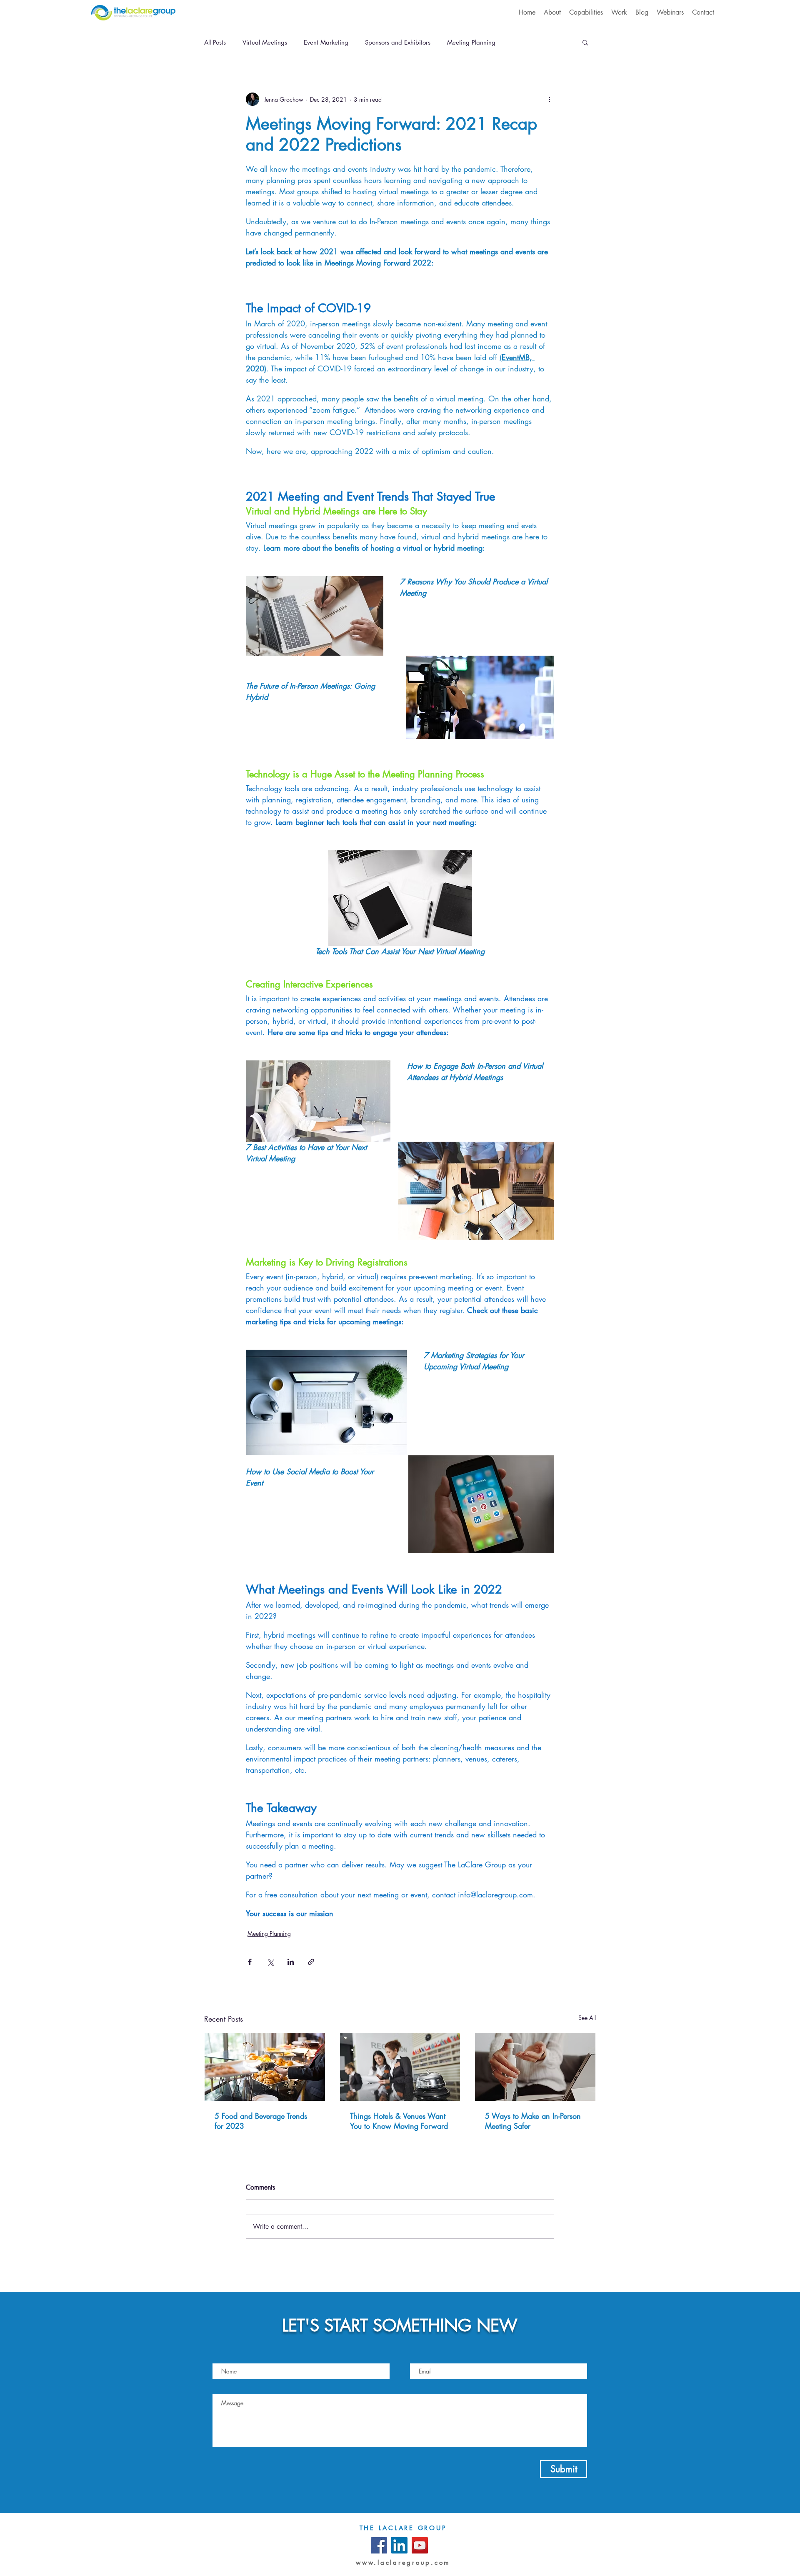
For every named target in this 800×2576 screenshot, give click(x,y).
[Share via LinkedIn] (291, 1962)
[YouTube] (420, 2545)
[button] (585, 42)
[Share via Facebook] (250, 1962)
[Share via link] (311, 1962)
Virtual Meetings (265, 42)
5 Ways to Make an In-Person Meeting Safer (533, 2121)
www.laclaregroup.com (403, 2562)
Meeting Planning (471, 42)
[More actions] (549, 99)
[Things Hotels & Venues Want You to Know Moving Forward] (400, 2067)
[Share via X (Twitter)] (270, 1962)
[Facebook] (379, 2545)
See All (587, 2018)
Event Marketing (326, 42)
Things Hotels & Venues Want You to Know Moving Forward (399, 2121)
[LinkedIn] (399, 2545)
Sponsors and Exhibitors (398, 42)
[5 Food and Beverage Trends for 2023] (265, 2067)
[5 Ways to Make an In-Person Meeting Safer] (535, 2067)
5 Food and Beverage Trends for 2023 (261, 2121)
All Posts (215, 42)
